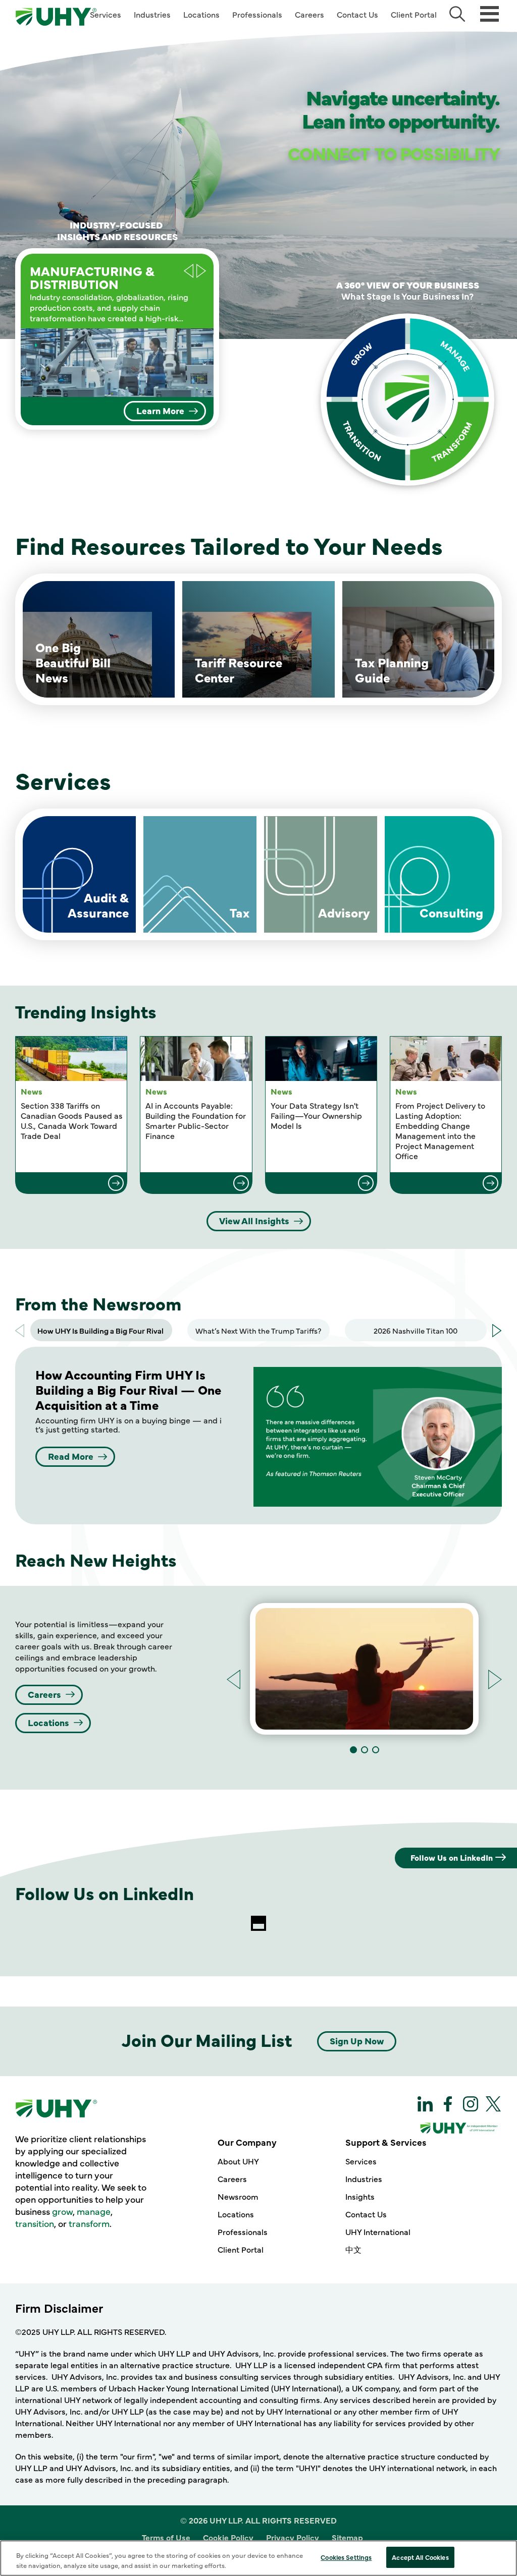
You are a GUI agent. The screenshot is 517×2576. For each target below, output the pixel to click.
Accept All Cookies (420, 2557)
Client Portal (414, 14)
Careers (309, 14)
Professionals (257, 14)
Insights (360, 2196)
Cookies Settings (346, 2557)
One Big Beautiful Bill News (73, 662)
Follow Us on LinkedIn (452, 1857)
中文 (353, 2249)
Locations (201, 14)
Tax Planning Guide (392, 670)
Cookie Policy (228, 2537)
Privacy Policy (293, 2537)
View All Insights (254, 1220)
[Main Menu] (489, 13)
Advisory (344, 912)
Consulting (451, 912)
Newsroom (238, 2196)
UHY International (378, 2231)
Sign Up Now (357, 2041)
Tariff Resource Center (239, 670)
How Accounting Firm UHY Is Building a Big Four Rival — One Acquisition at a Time (128, 1389)
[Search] (457, 14)
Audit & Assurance (98, 905)
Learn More (160, 410)
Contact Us (357, 14)
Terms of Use (166, 2537)
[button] (201, 271)
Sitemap (347, 2537)
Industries (152, 14)
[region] (258, 2558)
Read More (71, 1456)
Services (106, 14)
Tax (240, 912)
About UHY (238, 2161)
